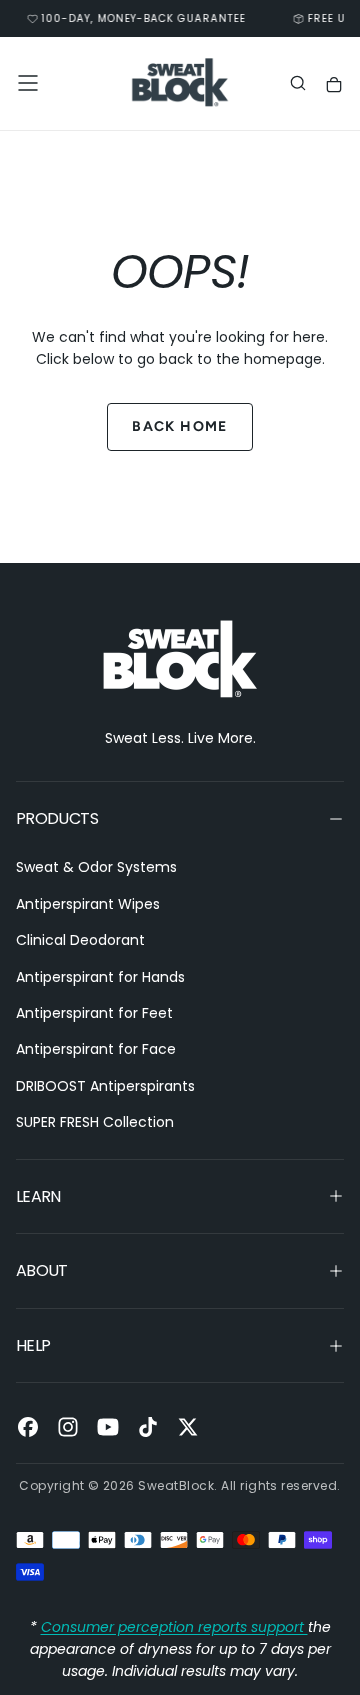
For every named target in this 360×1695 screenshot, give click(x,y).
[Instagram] (68, 1427)
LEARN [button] (38, 1196)
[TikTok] (148, 1427)
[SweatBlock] (180, 660)
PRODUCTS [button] (57, 818)
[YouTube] (108, 1427)
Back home (180, 426)
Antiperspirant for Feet (94, 1013)
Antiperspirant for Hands (100, 977)
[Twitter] (188, 1427)
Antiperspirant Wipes (88, 904)
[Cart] (334, 85)
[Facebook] (28, 1427)
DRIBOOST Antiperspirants (105, 1086)
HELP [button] (33, 1345)
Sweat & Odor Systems (96, 867)
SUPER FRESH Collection (95, 1122)
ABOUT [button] (42, 1270)
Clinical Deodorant (80, 940)
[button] (28, 83)
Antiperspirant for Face (96, 1049)
